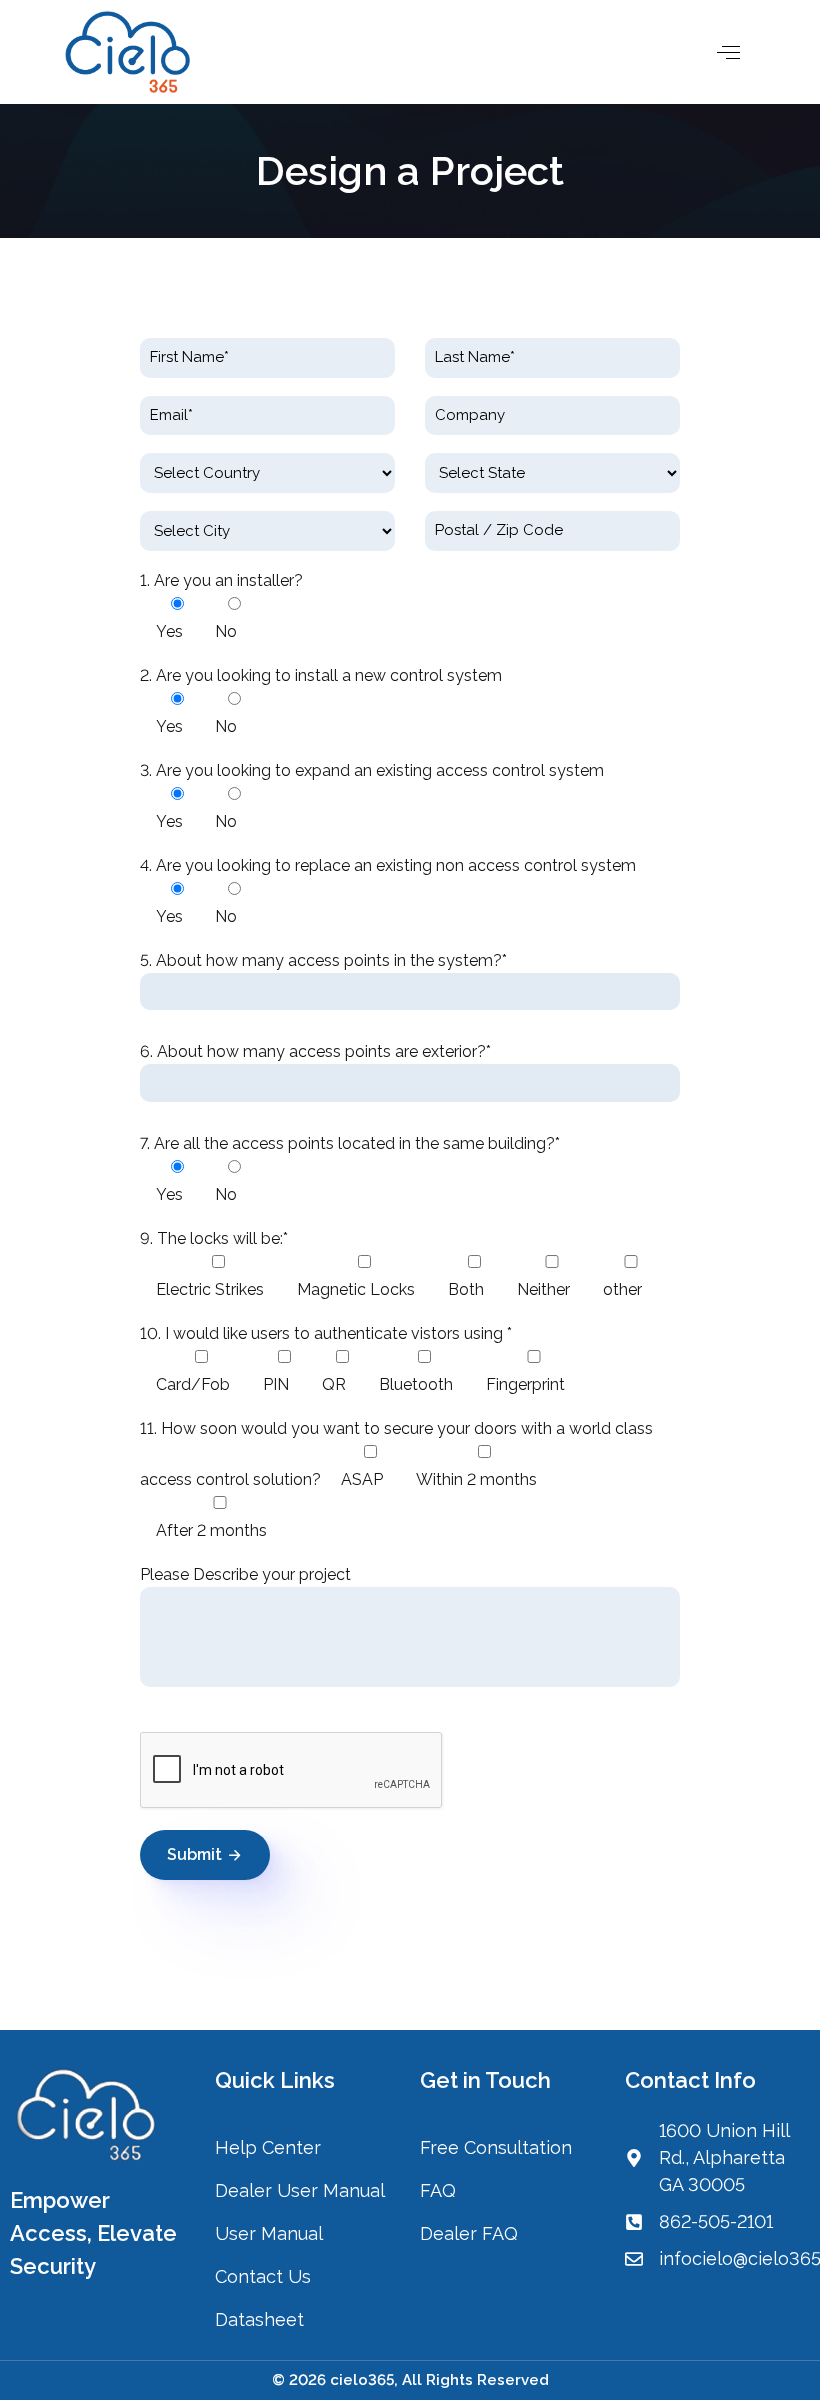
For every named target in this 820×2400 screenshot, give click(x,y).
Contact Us (265, 2276)
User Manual (269, 2233)
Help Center (268, 2147)
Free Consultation (496, 2147)
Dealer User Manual (300, 2190)
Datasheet (259, 2319)
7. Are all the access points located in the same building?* (350, 1143)
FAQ (438, 2190)
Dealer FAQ (469, 2233)
